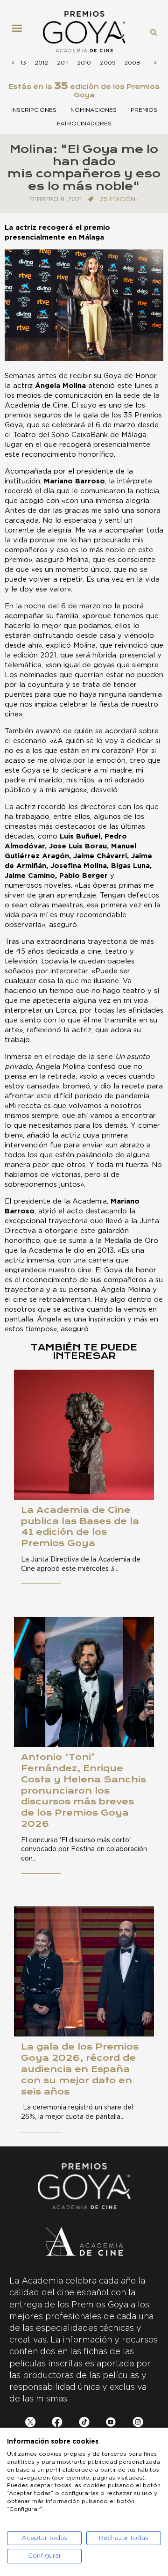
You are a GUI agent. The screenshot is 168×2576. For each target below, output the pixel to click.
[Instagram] (138, 2424)
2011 (63, 63)
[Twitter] (31, 2424)
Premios (144, 110)
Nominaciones (94, 110)
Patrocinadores (84, 124)
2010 (84, 63)
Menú (21, 32)
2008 (132, 63)
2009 (108, 63)
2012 (41, 63)
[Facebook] (57, 2424)
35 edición (118, 200)
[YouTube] (111, 2424)
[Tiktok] (84, 2424)
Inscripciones (34, 110)
